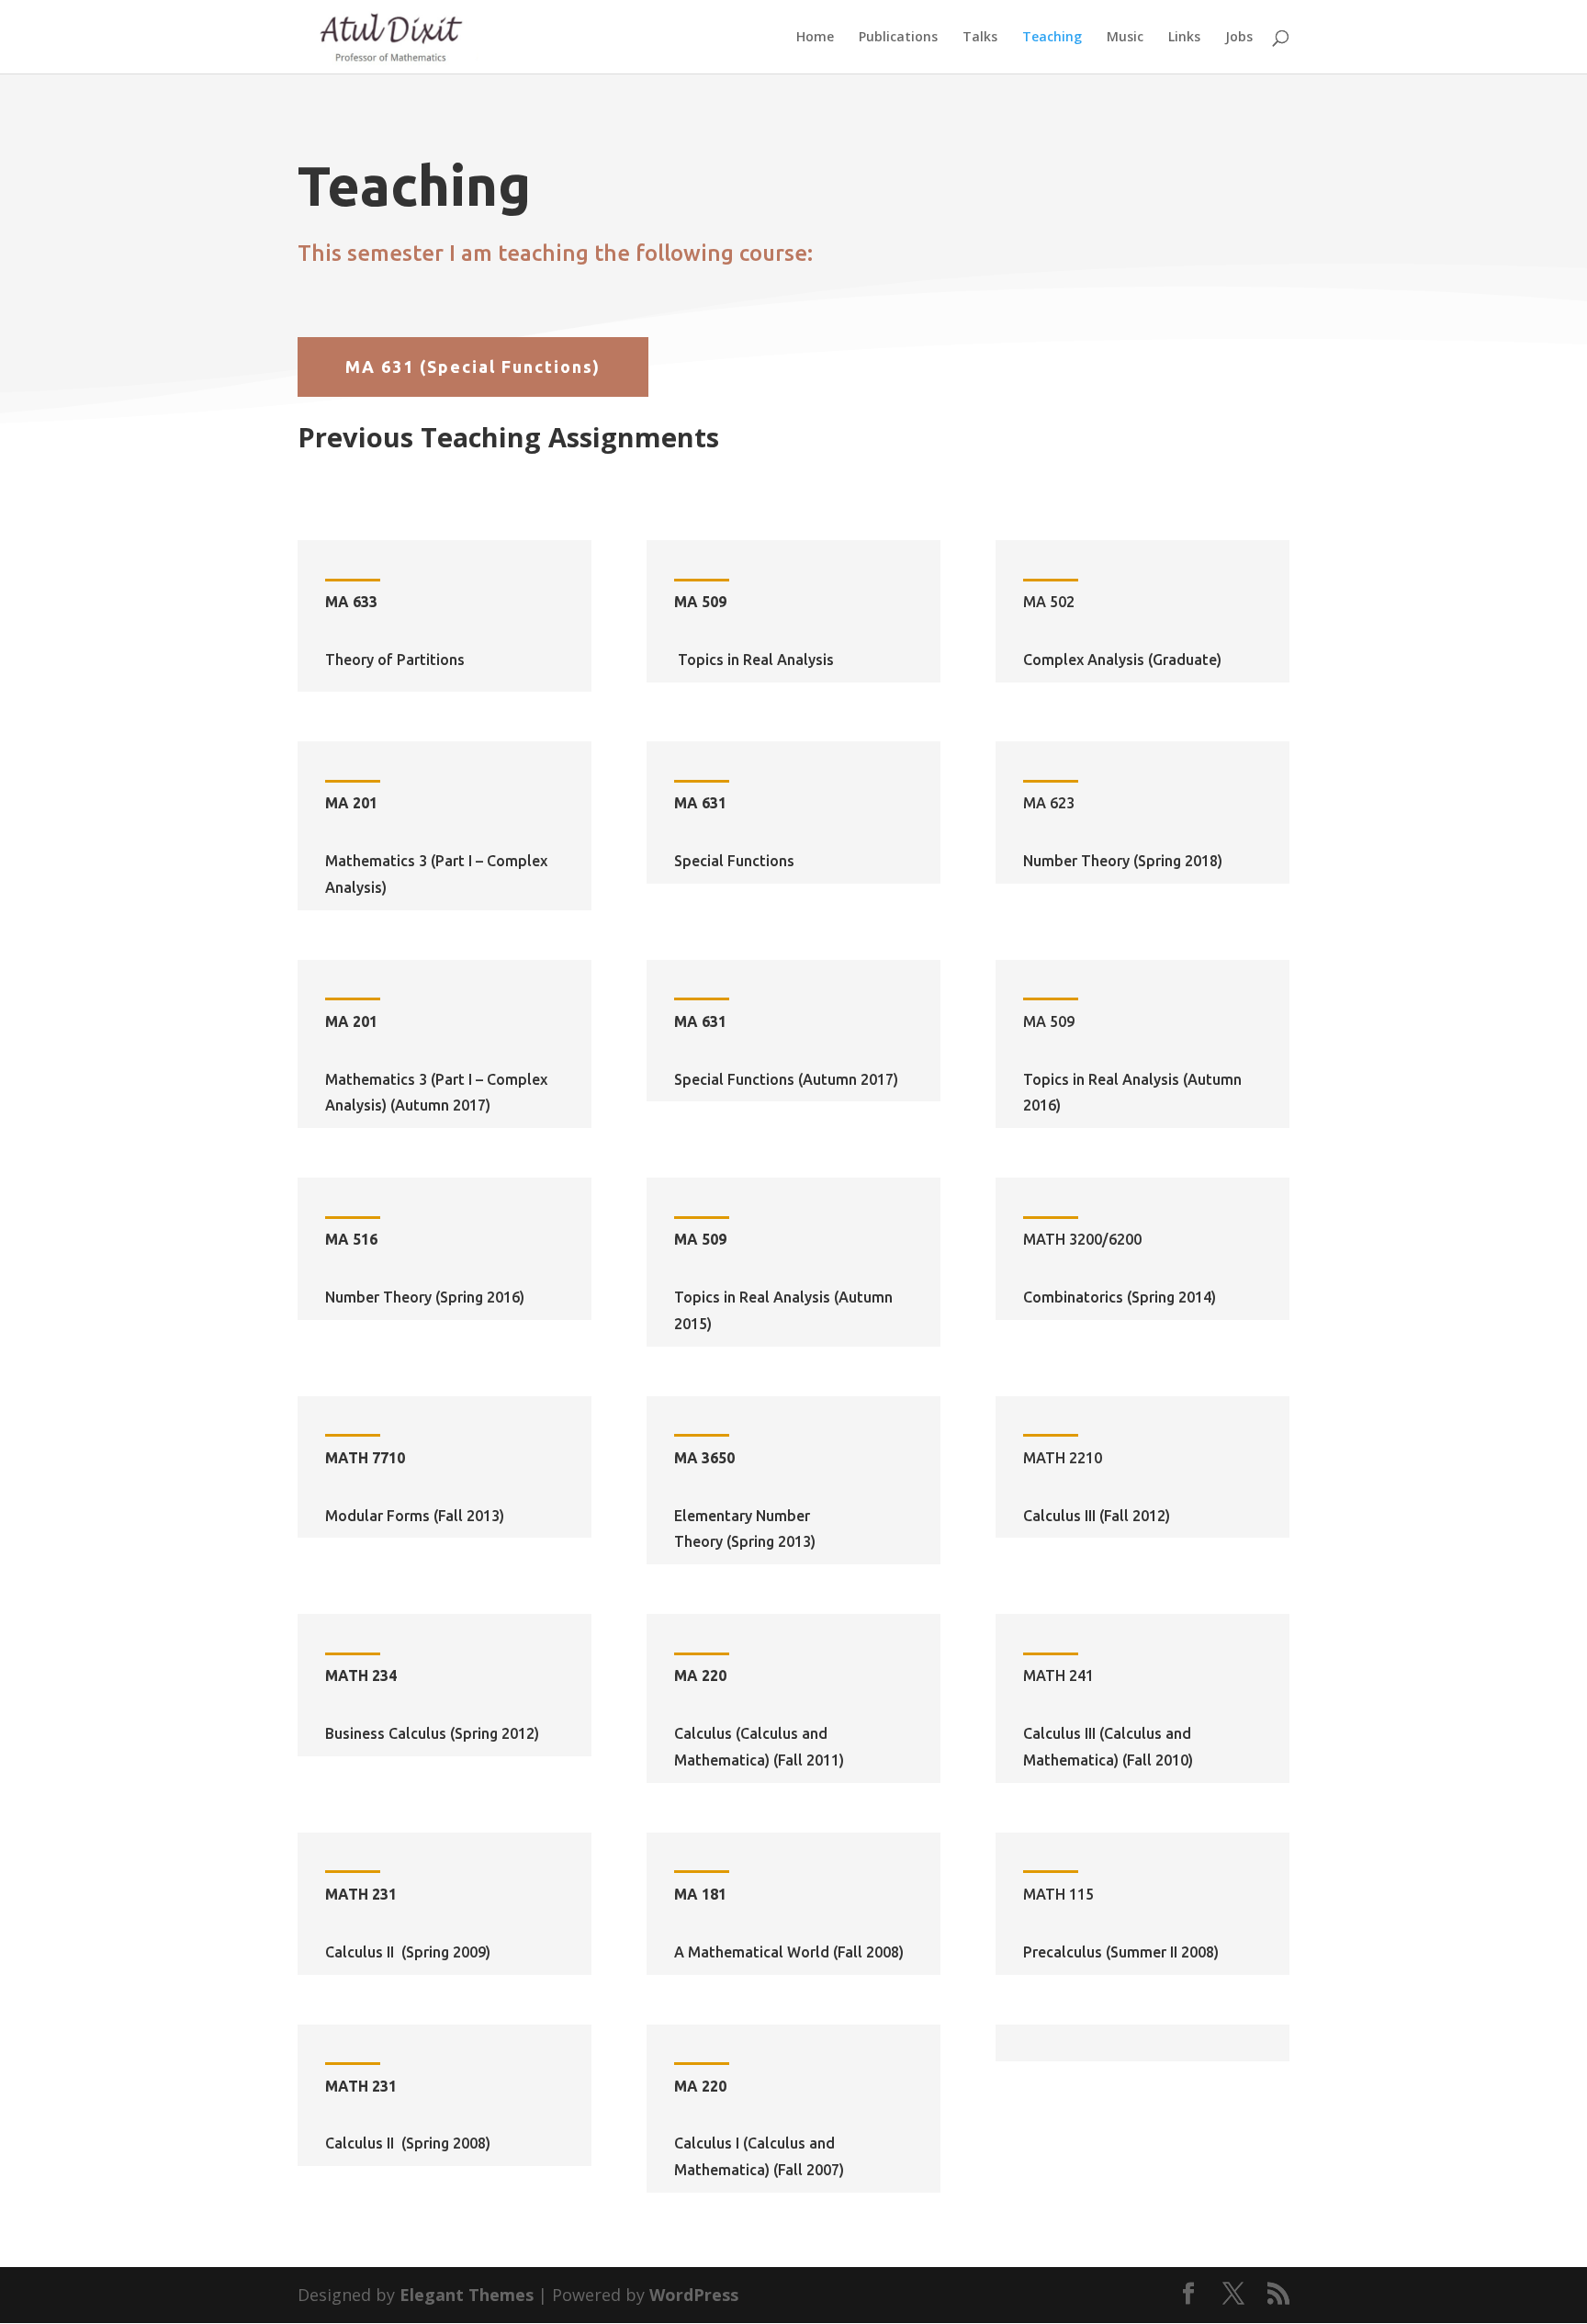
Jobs (1239, 38)
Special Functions (734, 861)
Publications (898, 38)
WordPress (694, 2295)
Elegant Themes (467, 2295)
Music (1125, 38)
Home (815, 38)
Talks (980, 38)
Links (1184, 38)
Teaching (1052, 38)
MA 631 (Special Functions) (473, 367)
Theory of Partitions (395, 660)
